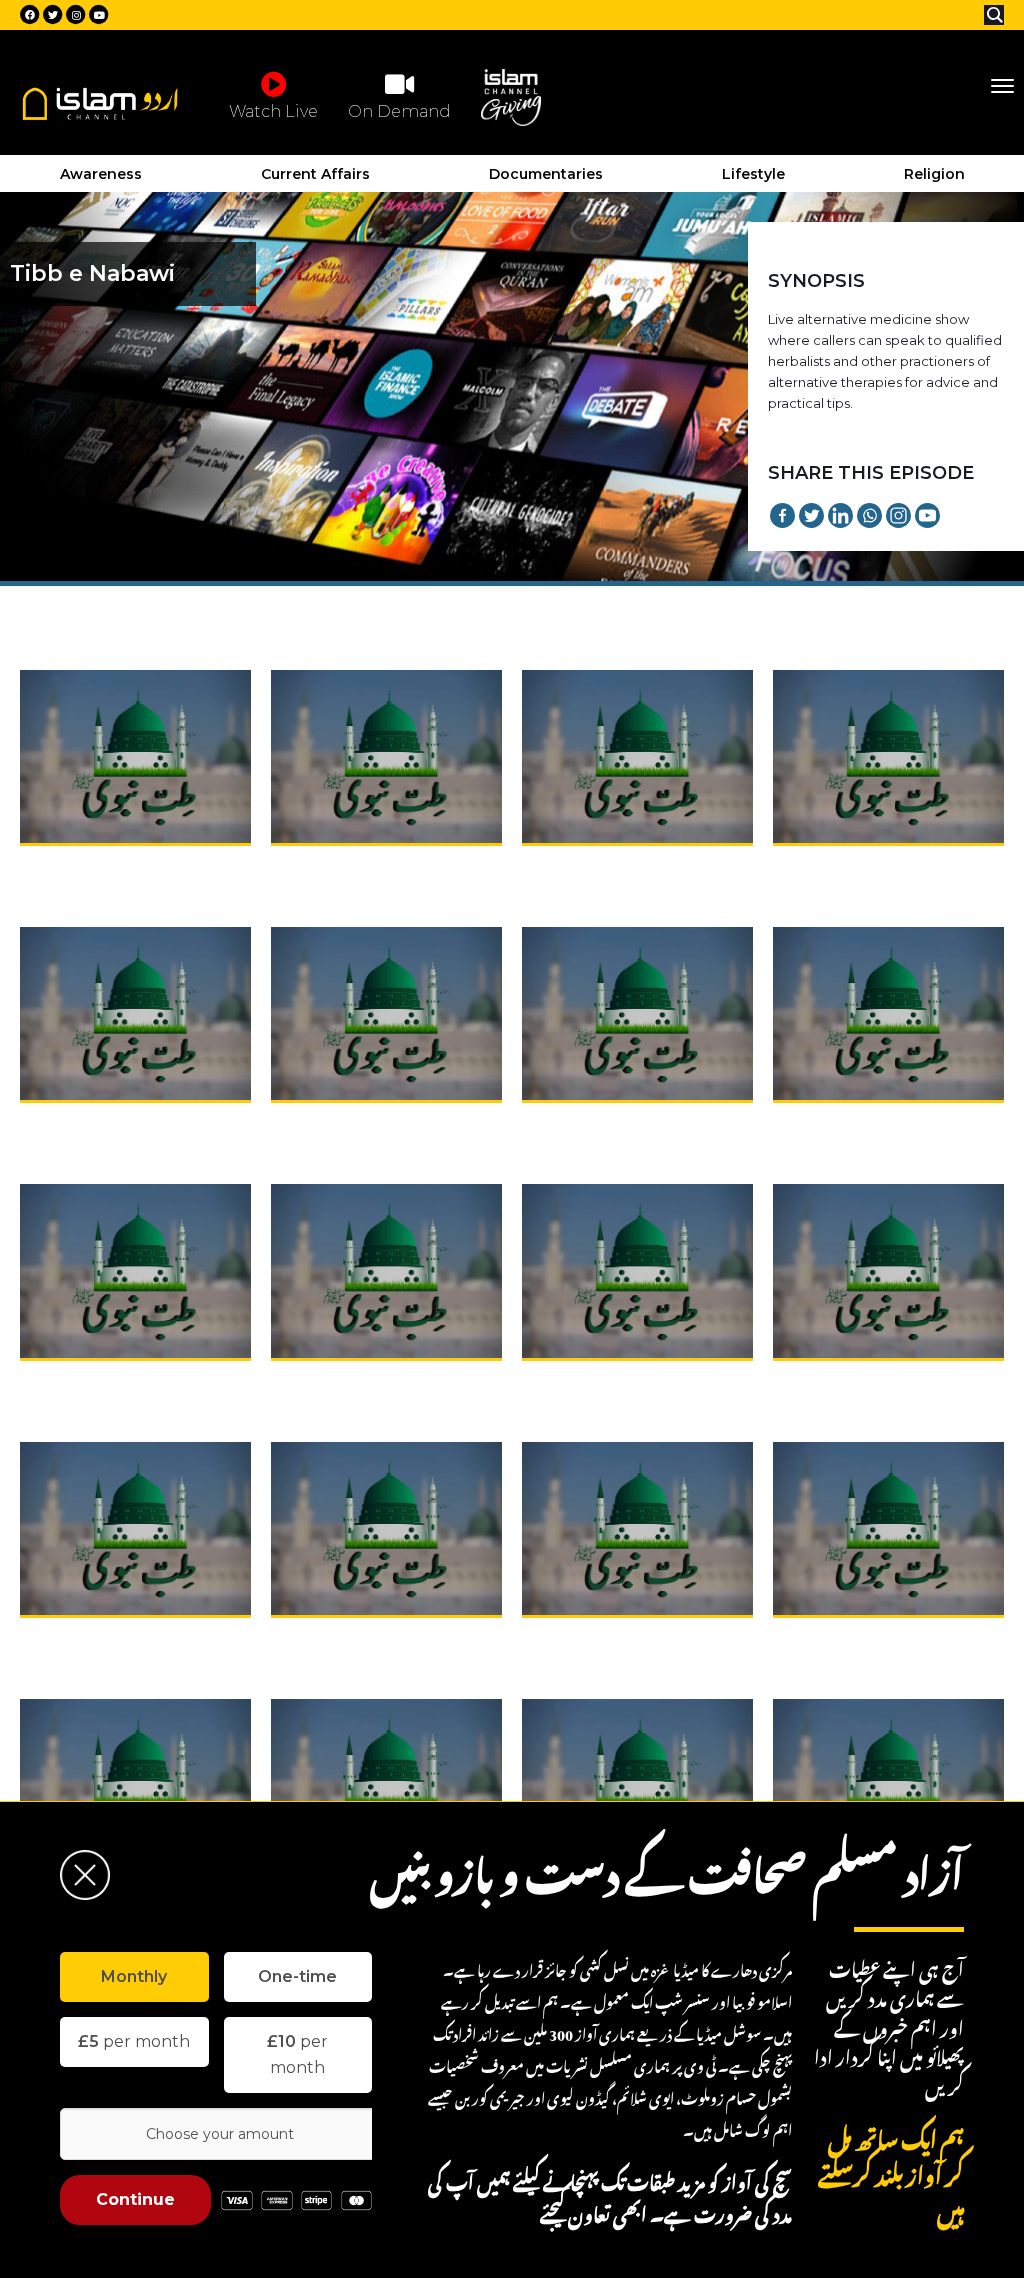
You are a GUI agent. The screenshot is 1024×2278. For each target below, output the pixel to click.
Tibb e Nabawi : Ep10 (349, 1381)
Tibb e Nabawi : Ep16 (851, 1638)
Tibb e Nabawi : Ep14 (349, 1638)
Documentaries (546, 174)
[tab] (134, 1977)
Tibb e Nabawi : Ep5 (94, 1123)
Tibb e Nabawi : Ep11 (598, 1381)
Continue (135, 2199)
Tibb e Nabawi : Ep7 (597, 1123)
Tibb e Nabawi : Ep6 (346, 1123)
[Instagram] (898, 515)
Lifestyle (753, 174)
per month (134, 2041)
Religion (934, 174)
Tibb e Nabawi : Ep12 (850, 1381)
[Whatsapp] (869, 515)
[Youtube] (927, 515)
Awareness (101, 174)
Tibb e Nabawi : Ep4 (848, 866)
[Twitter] (811, 515)
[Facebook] (782, 515)
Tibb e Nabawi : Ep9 (95, 1381)
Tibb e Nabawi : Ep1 (93, 866)
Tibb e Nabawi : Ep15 (599, 1638)
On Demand (399, 111)
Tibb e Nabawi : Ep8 (848, 1123)
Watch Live (273, 111)
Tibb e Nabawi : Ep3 (596, 866)
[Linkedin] (840, 515)
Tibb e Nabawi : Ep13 (97, 1638)
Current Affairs (315, 174)
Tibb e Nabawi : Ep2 (345, 866)
